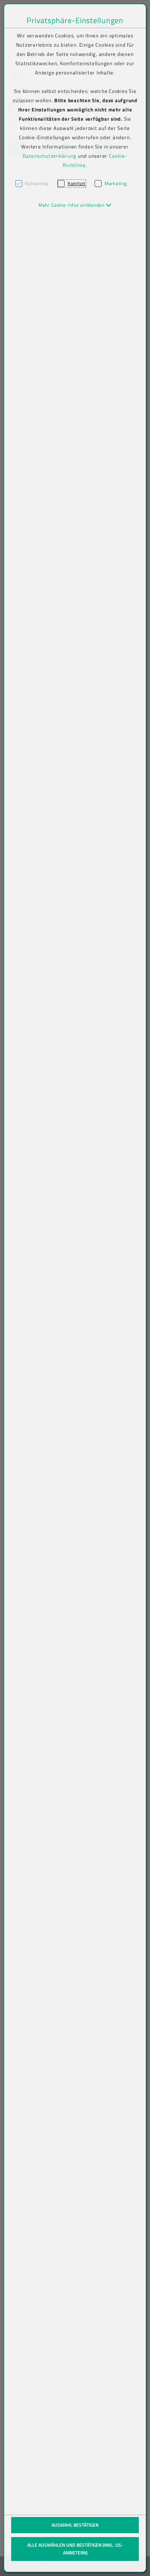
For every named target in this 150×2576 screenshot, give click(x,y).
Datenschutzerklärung (50, 156)
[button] (75, 205)
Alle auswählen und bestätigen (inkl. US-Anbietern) (75, 2549)
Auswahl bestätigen (75, 2525)
